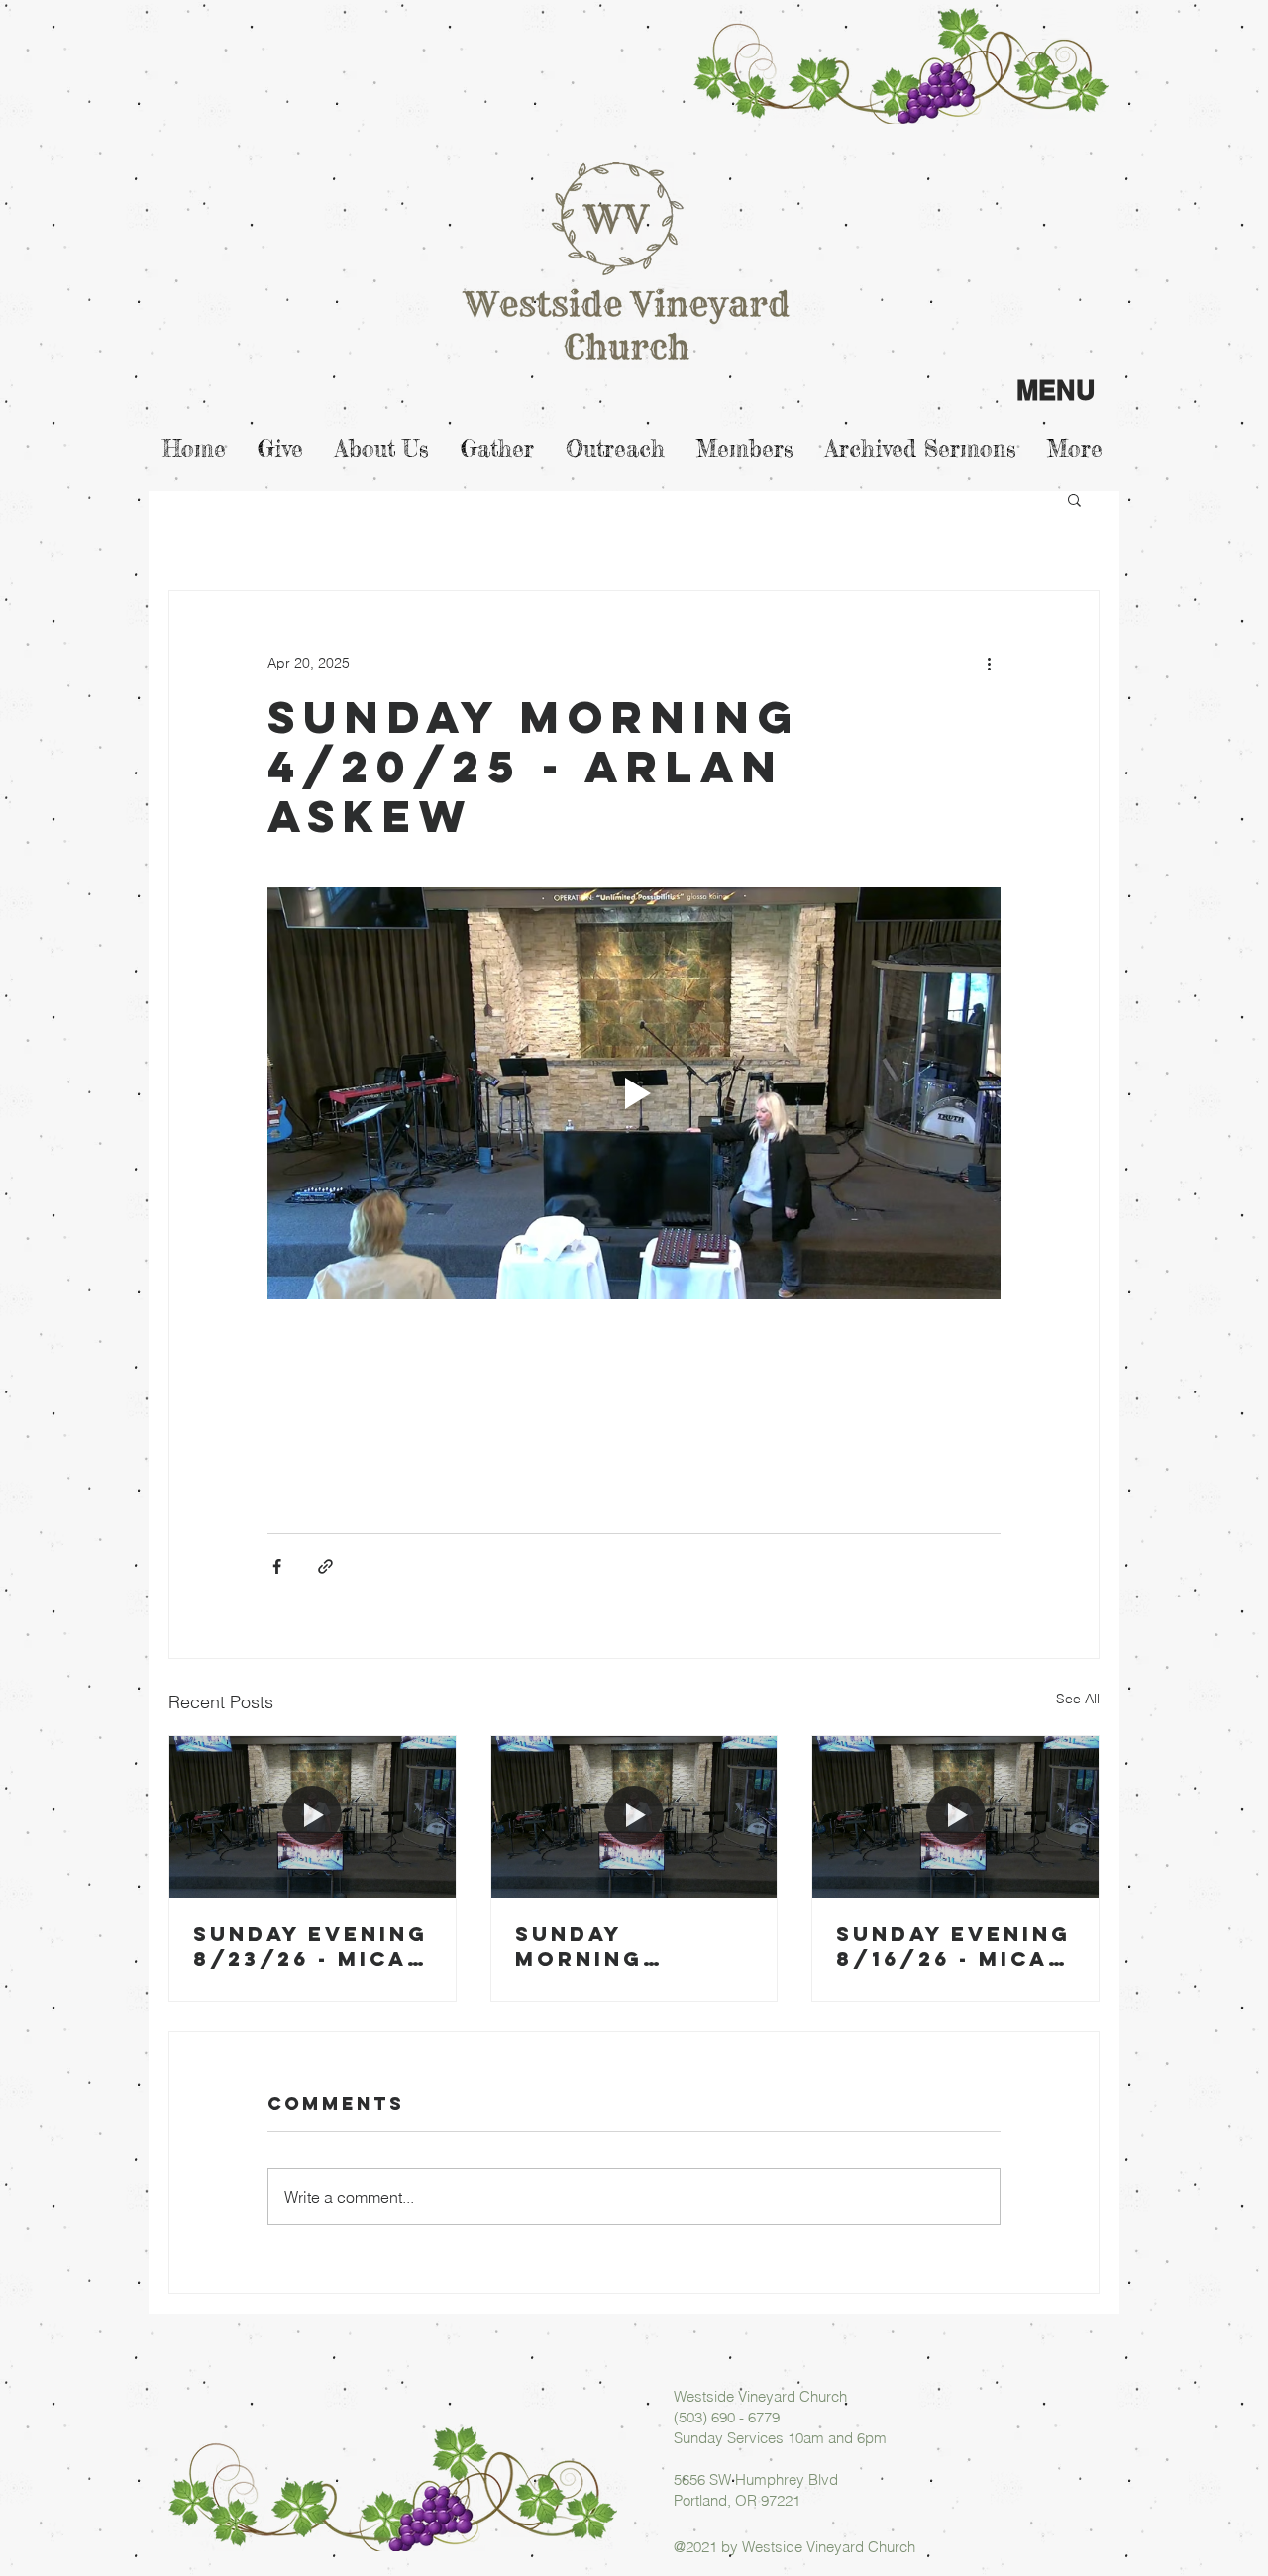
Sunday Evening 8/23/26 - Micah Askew (311, 1946)
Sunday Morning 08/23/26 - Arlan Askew (612, 1946)
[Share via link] (325, 1566)
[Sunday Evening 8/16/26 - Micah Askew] (955, 1816)
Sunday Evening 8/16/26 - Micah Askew (953, 1946)
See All (1078, 1699)
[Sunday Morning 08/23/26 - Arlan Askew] (634, 1816)
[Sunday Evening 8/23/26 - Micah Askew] (313, 1816)
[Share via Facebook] (277, 1566)
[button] (1074, 499)
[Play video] (634, 1093)
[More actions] (989, 663)
